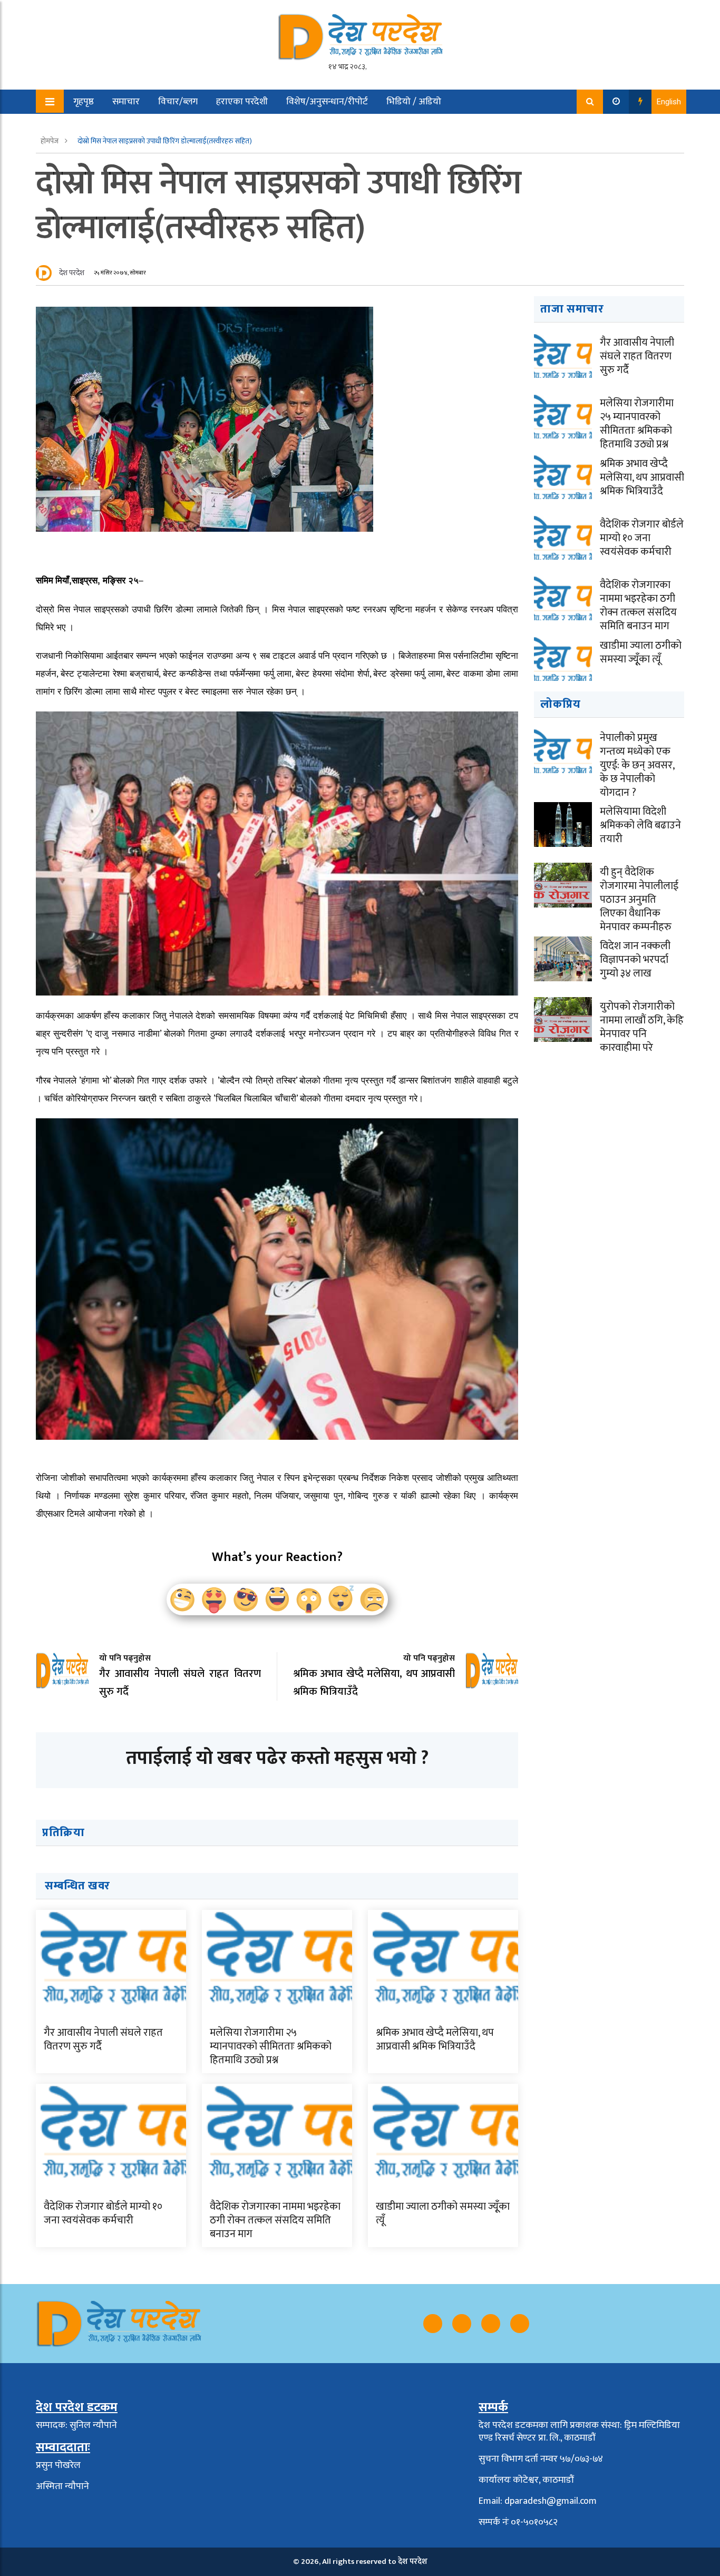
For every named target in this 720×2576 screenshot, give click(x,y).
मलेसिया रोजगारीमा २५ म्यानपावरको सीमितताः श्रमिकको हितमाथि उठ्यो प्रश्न (271, 2046)
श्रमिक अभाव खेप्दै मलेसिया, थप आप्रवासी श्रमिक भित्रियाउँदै (435, 2040)
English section (96, 126)
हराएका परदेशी (242, 102)
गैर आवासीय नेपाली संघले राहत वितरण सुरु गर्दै (103, 2040)
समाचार (126, 102)
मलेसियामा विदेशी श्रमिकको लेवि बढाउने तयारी (640, 825)
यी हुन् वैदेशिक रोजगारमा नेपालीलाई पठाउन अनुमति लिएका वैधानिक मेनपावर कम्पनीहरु (639, 900)
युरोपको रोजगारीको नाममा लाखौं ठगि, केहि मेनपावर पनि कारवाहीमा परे (642, 1027)
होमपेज (50, 141)
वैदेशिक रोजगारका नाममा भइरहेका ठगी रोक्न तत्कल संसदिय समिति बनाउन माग (275, 2220)
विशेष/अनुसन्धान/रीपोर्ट (327, 102)
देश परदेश (72, 273)
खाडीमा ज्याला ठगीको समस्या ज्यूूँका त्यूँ (443, 2213)
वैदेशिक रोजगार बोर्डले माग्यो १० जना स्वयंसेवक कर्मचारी (103, 2213)
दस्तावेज (158, 126)
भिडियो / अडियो (414, 102)
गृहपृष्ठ (84, 102)
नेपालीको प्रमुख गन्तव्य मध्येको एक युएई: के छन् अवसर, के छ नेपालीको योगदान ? (637, 765)
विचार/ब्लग (178, 102)
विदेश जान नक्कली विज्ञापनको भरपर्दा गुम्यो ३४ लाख (635, 960)
